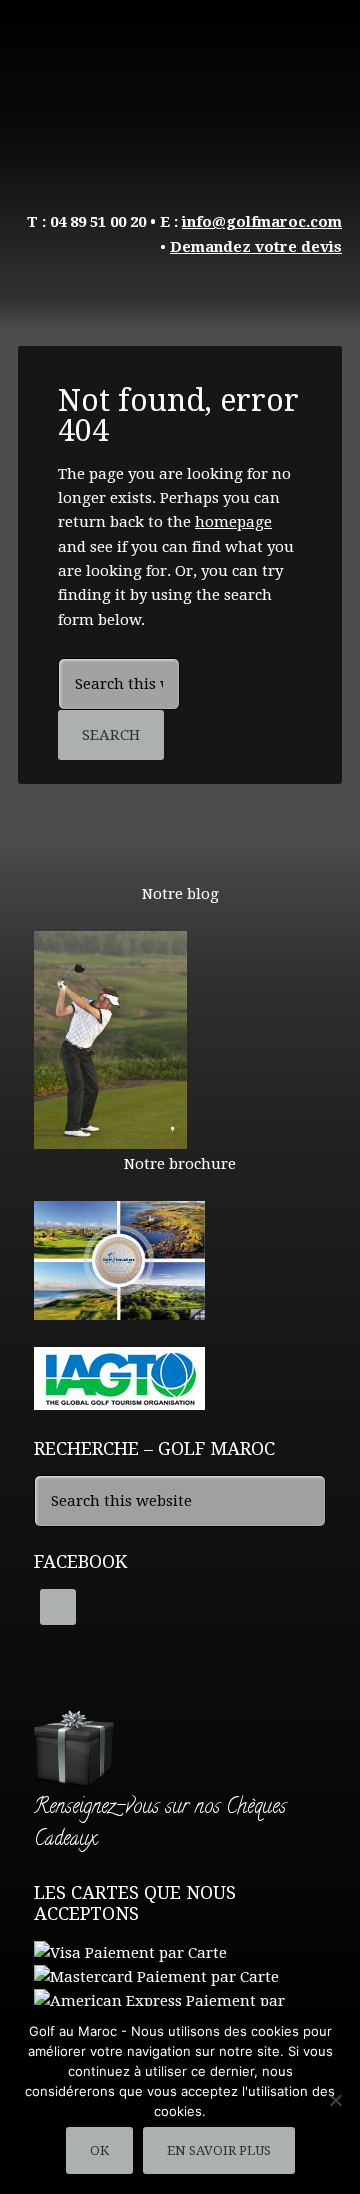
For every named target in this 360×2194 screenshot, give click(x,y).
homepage (233, 522)
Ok (99, 2150)
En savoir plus (219, 2150)
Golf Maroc (180, 90)
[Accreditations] (119, 1401)
